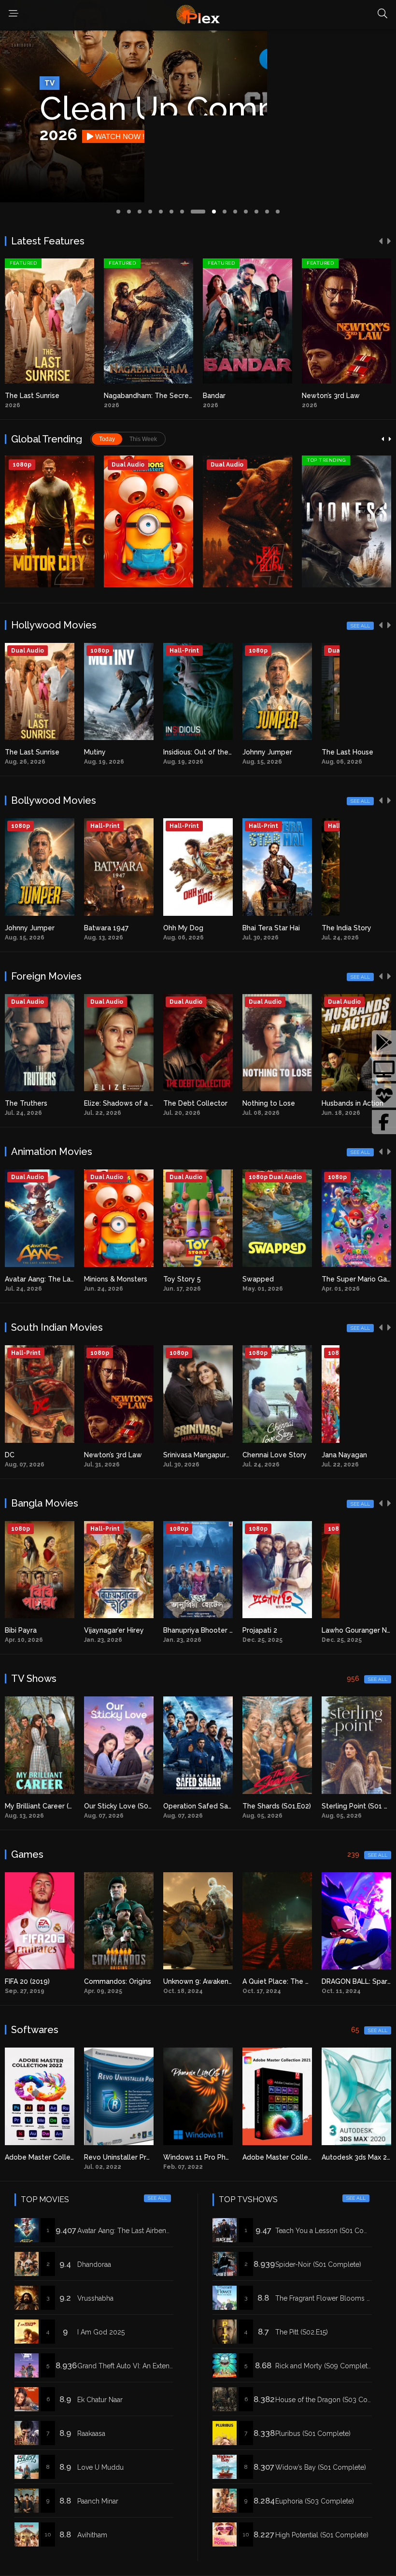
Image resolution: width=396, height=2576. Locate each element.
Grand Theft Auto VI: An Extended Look (139, 2366)
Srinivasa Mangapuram (120, 1455)
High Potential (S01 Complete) (322, 2535)
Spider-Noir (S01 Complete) (318, 2264)
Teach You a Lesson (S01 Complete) (332, 2231)
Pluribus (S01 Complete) (313, 2434)
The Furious (341, 1103)
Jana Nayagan (265, 1455)
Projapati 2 (181, 1630)
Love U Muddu (100, 2467)
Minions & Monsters (36, 1279)
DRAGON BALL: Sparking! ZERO (293, 1981)
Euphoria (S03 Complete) (315, 2501)
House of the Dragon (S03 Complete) (333, 2400)
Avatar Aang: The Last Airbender (127, 2231)
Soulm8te (338, 752)
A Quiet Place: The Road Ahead (214, 1981)
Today (107, 439)
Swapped (179, 1279)
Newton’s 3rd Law (232, 396)
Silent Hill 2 (340, 1981)
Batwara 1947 (27, 928)
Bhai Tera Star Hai (192, 928)
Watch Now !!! (121, 136)
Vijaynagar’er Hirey (35, 1630)
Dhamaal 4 (339, 928)
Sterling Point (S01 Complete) (291, 1806)
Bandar (115, 396)
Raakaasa (91, 2434)
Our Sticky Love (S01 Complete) (57, 1806)
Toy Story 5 (103, 1279)
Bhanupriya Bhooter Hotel (126, 1630)
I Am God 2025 (101, 2332)
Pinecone (337, 1279)
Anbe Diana (320, 396)
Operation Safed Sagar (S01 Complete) (148, 1806)
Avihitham (92, 2535)
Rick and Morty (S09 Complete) (324, 2366)
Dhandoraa (94, 2264)
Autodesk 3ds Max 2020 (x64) (290, 2157)
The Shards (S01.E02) (198, 1806)
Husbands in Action (273, 1103)
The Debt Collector (116, 1103)
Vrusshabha (95, 2298)
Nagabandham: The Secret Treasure (64, 396)
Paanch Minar (98, 2501)
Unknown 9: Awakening (121, 1981)
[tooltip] (384, 1042)
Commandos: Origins (38, 1981)
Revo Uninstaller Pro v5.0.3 (49, 2157)
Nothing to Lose (190, 1103)
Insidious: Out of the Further (129, 752)
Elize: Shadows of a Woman (50, 1103)
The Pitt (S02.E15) (302, 2332)
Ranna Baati (341, 1630)
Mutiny (16, 752)
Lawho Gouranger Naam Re (287, 1630)
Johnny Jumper (188, 752)
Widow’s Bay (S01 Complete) (321, 2467)
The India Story (267, 928)
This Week (143, 439)
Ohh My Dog (104, 928)
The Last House (268, 752)
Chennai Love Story (195, 1455)
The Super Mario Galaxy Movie (292, 1279)
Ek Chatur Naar (100, 2400)
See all (360, 626)
